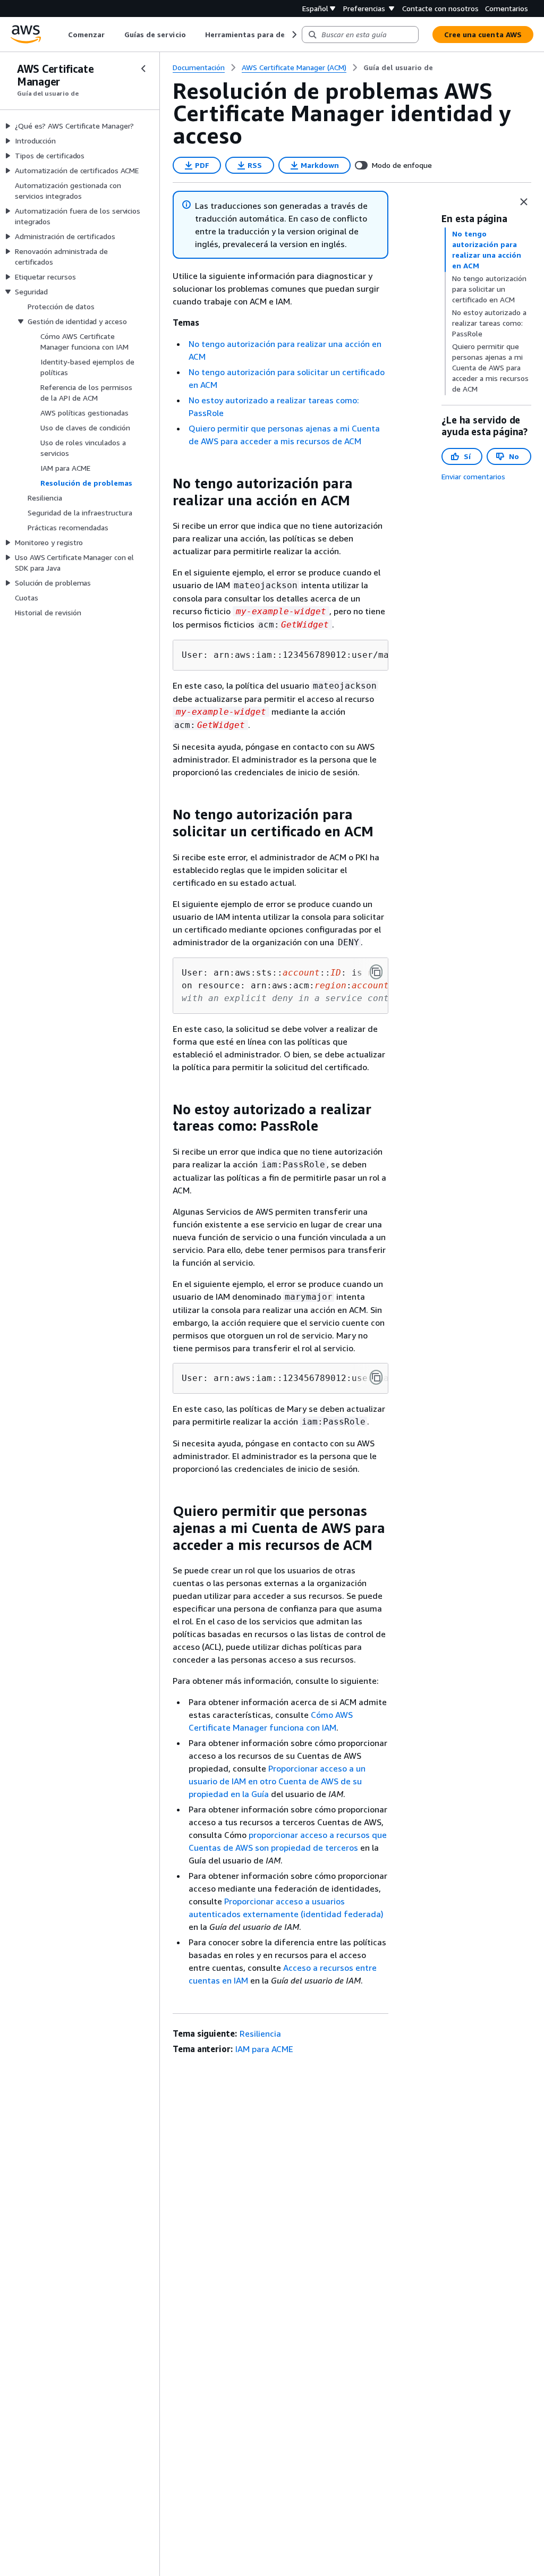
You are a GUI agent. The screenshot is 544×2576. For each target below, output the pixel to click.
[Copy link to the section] (164, 484)
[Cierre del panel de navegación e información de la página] (524, 202)
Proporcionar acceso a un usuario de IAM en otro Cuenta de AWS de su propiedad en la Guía (277, 1781)
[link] (398, 67)
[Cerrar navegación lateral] (143, 69)
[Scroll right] (294, 35)
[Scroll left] (60, 35)
